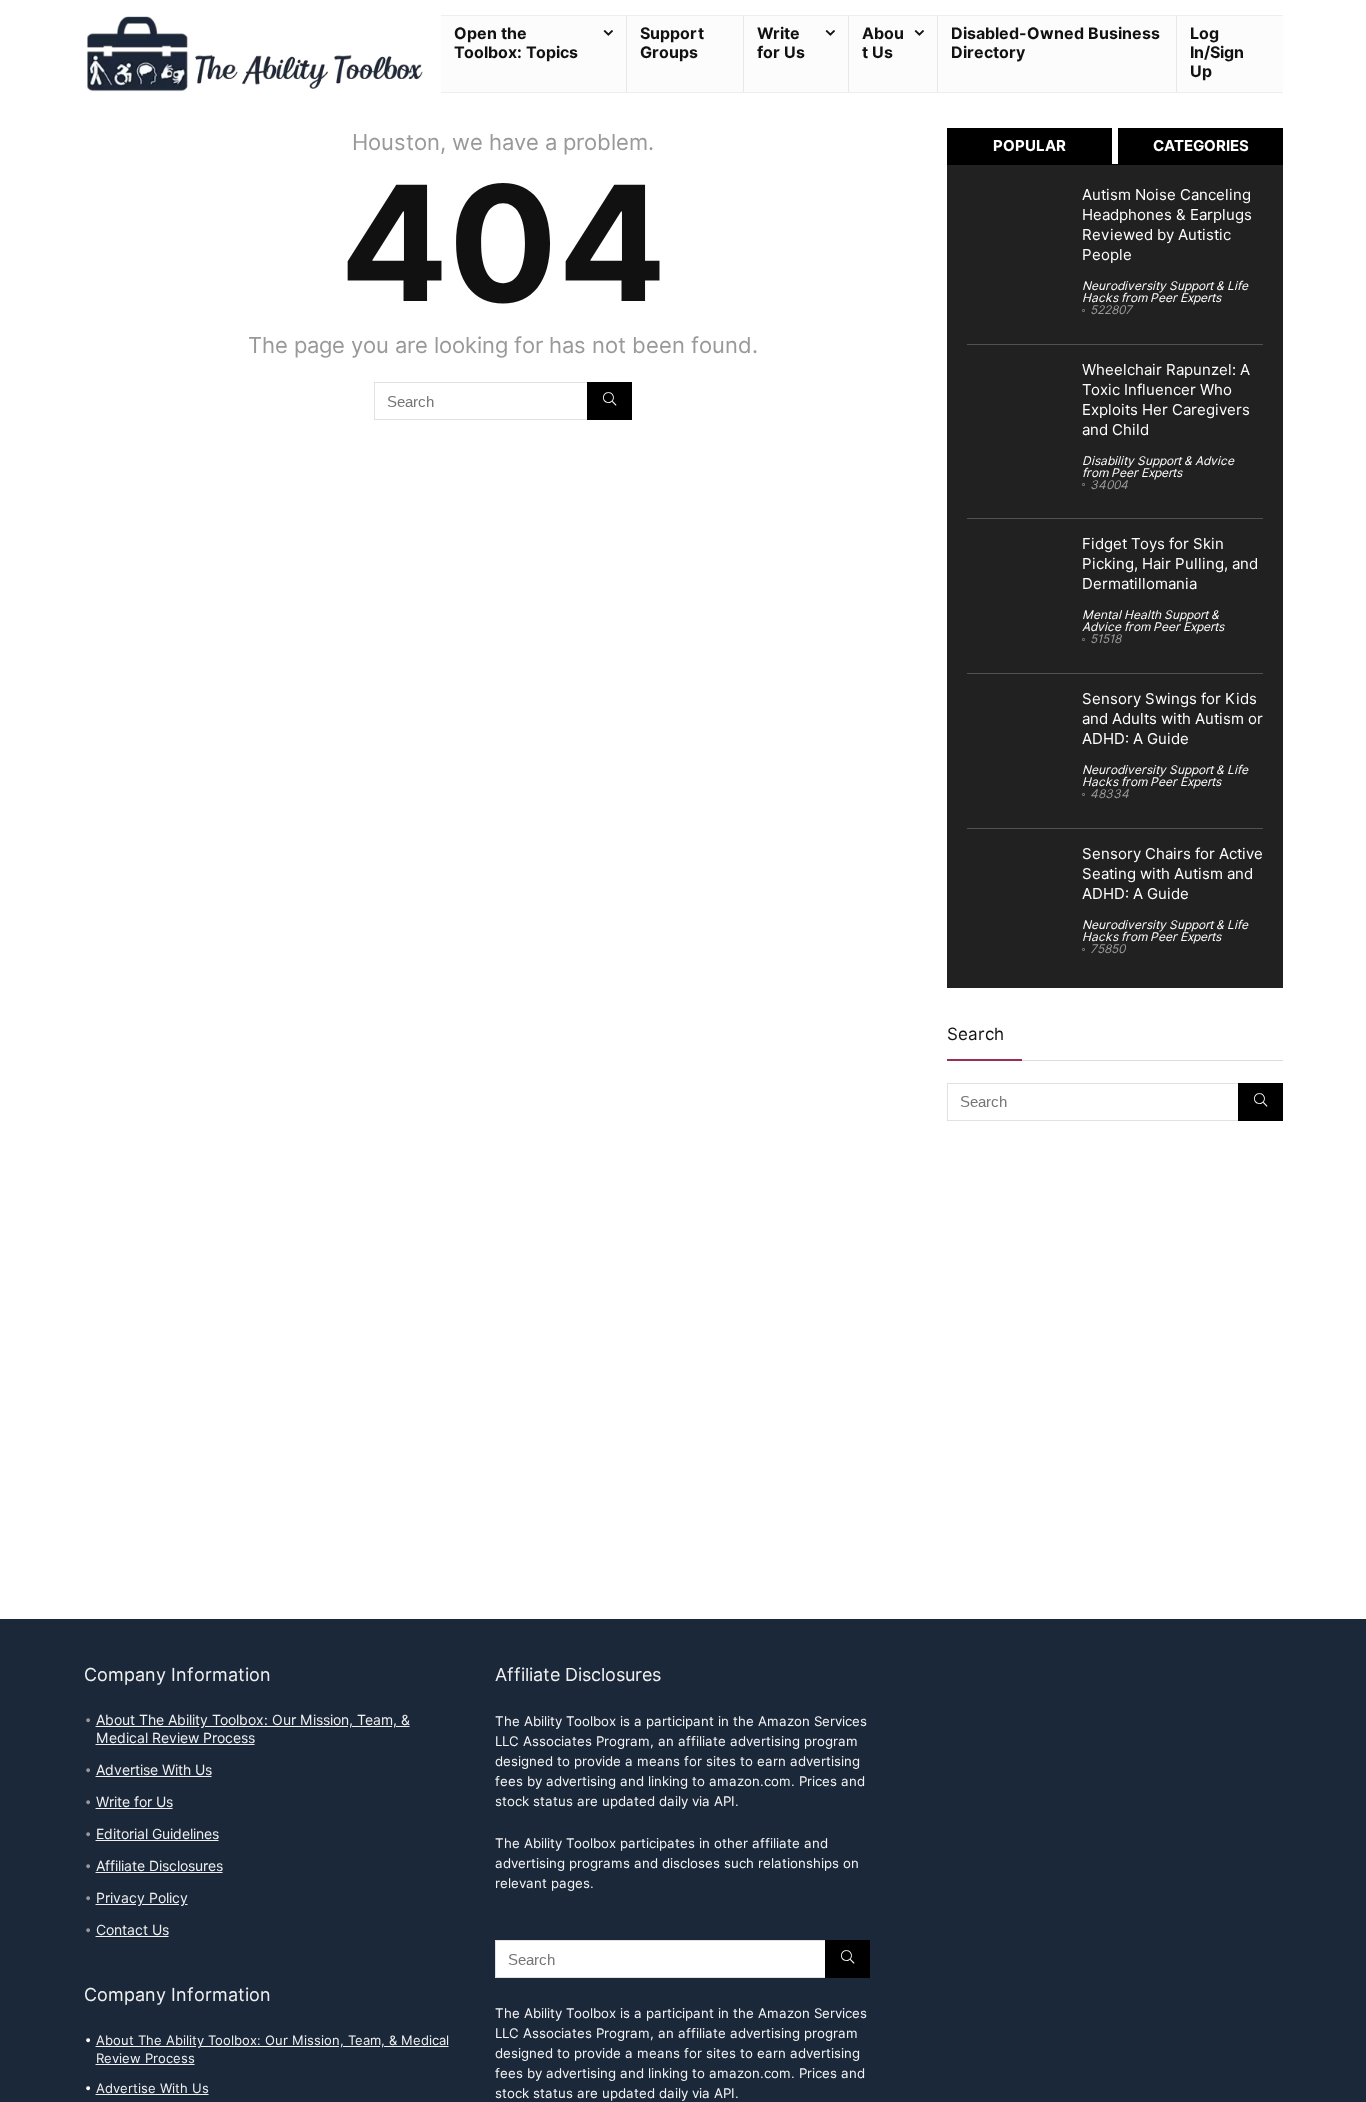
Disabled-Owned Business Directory (1055, 43)
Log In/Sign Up (1217, 52)
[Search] (609, 401)
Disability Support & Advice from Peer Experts (1158, 466)
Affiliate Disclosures (159, 1866)
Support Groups (672, 43)
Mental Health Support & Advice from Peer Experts (1153, 620)
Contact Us (132, 1930)
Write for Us (781, 43)
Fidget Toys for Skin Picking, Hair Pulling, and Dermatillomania (1170, 564)
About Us (883, 43)
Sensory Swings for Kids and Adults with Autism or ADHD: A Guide (1172, 719)
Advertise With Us (154, 1770)
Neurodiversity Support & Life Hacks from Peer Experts (1165, 291)
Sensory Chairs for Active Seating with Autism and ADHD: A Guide (1172, 874)
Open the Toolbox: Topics (516, 43)
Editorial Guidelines (157, 1834)
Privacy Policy (142, 1898)
